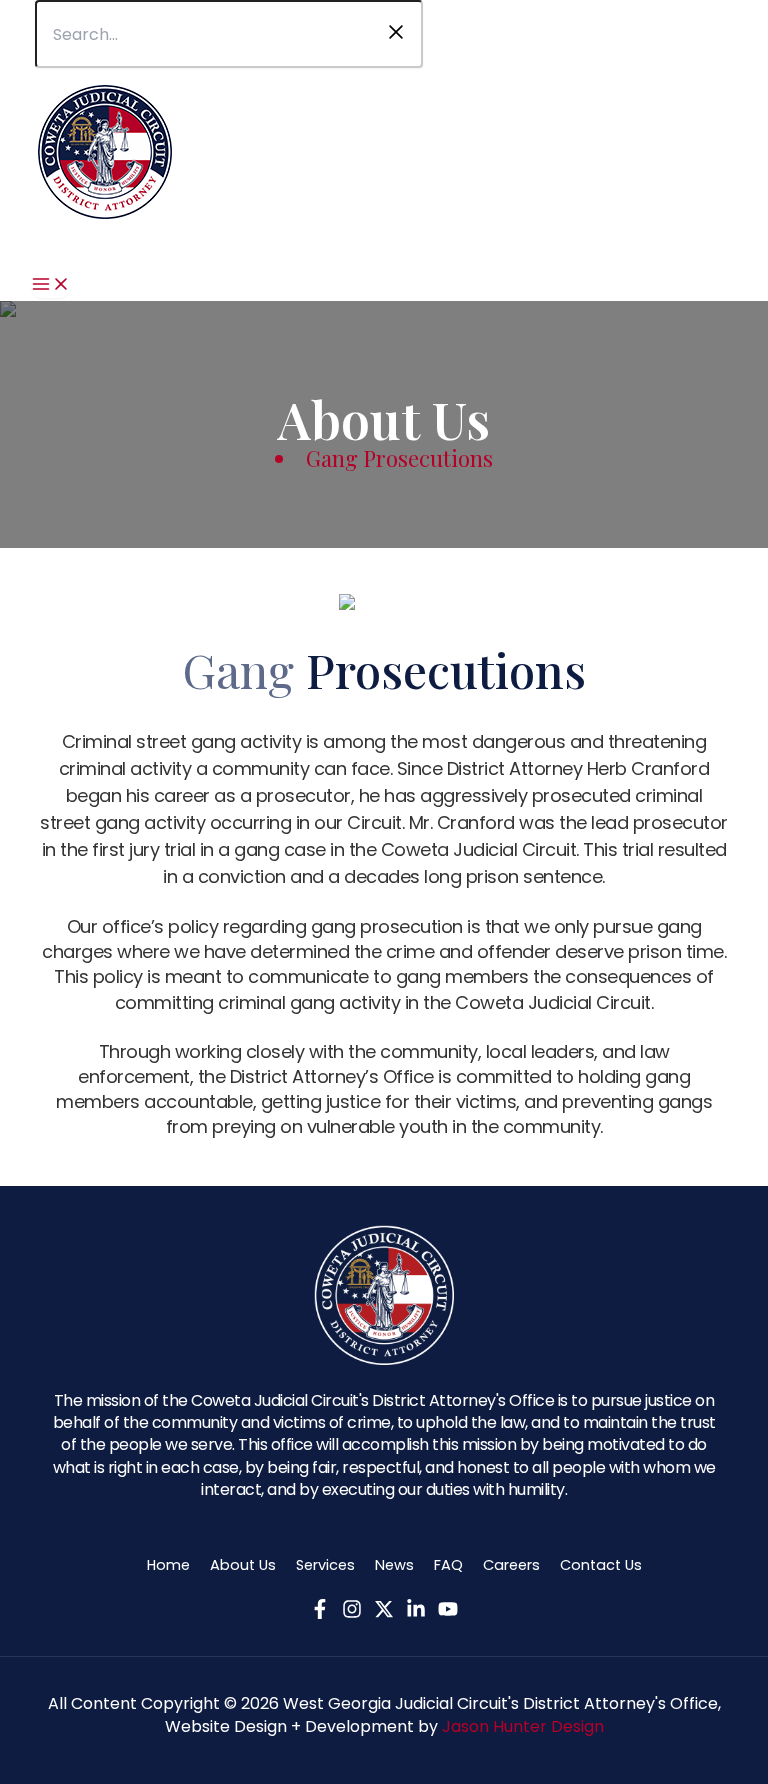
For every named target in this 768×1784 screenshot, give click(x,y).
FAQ (448, 1565)
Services (325, 1565)
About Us (243, 1565)
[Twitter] (384, 1612)
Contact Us (601, 1565)
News (394, 1565)
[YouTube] (448, 1612)
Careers (511, 1565)
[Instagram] (352, 1612)
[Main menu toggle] (51, 286)
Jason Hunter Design (523, 1726)
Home (168, 1565)
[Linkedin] (416, 1612)
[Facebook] (320, 1612)
